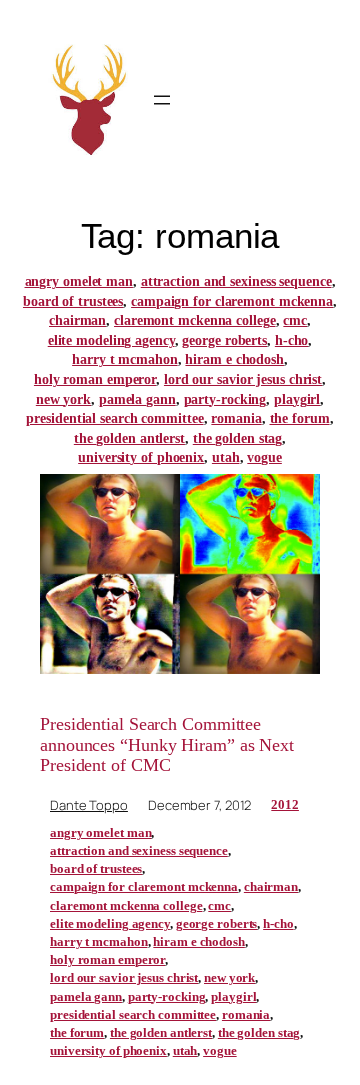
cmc (295, 320)
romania (236, 418)
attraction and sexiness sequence (236, 281)
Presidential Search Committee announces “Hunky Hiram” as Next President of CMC (167, 744)
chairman (77, 320)
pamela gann (137, 399)
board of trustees (73, 301)
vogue (264, 457)
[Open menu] (162, 100)
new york (63, 399)
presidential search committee (114, 418)
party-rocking (225, 399)
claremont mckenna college (195, 320)
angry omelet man (79, 281)
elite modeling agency (111, 340)
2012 (285, 804)
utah (226, 457)
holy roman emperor (95, 379)
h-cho (292, 340)
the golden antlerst (129, 438)
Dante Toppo (89, 805)
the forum (300, 418)
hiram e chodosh (234, 359)
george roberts (224, 340)
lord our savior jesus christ (243, 379)
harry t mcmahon (125, 359)
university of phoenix (141, 457)
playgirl (297, 399)
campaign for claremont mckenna (232, 301)
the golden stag (238, 438)
